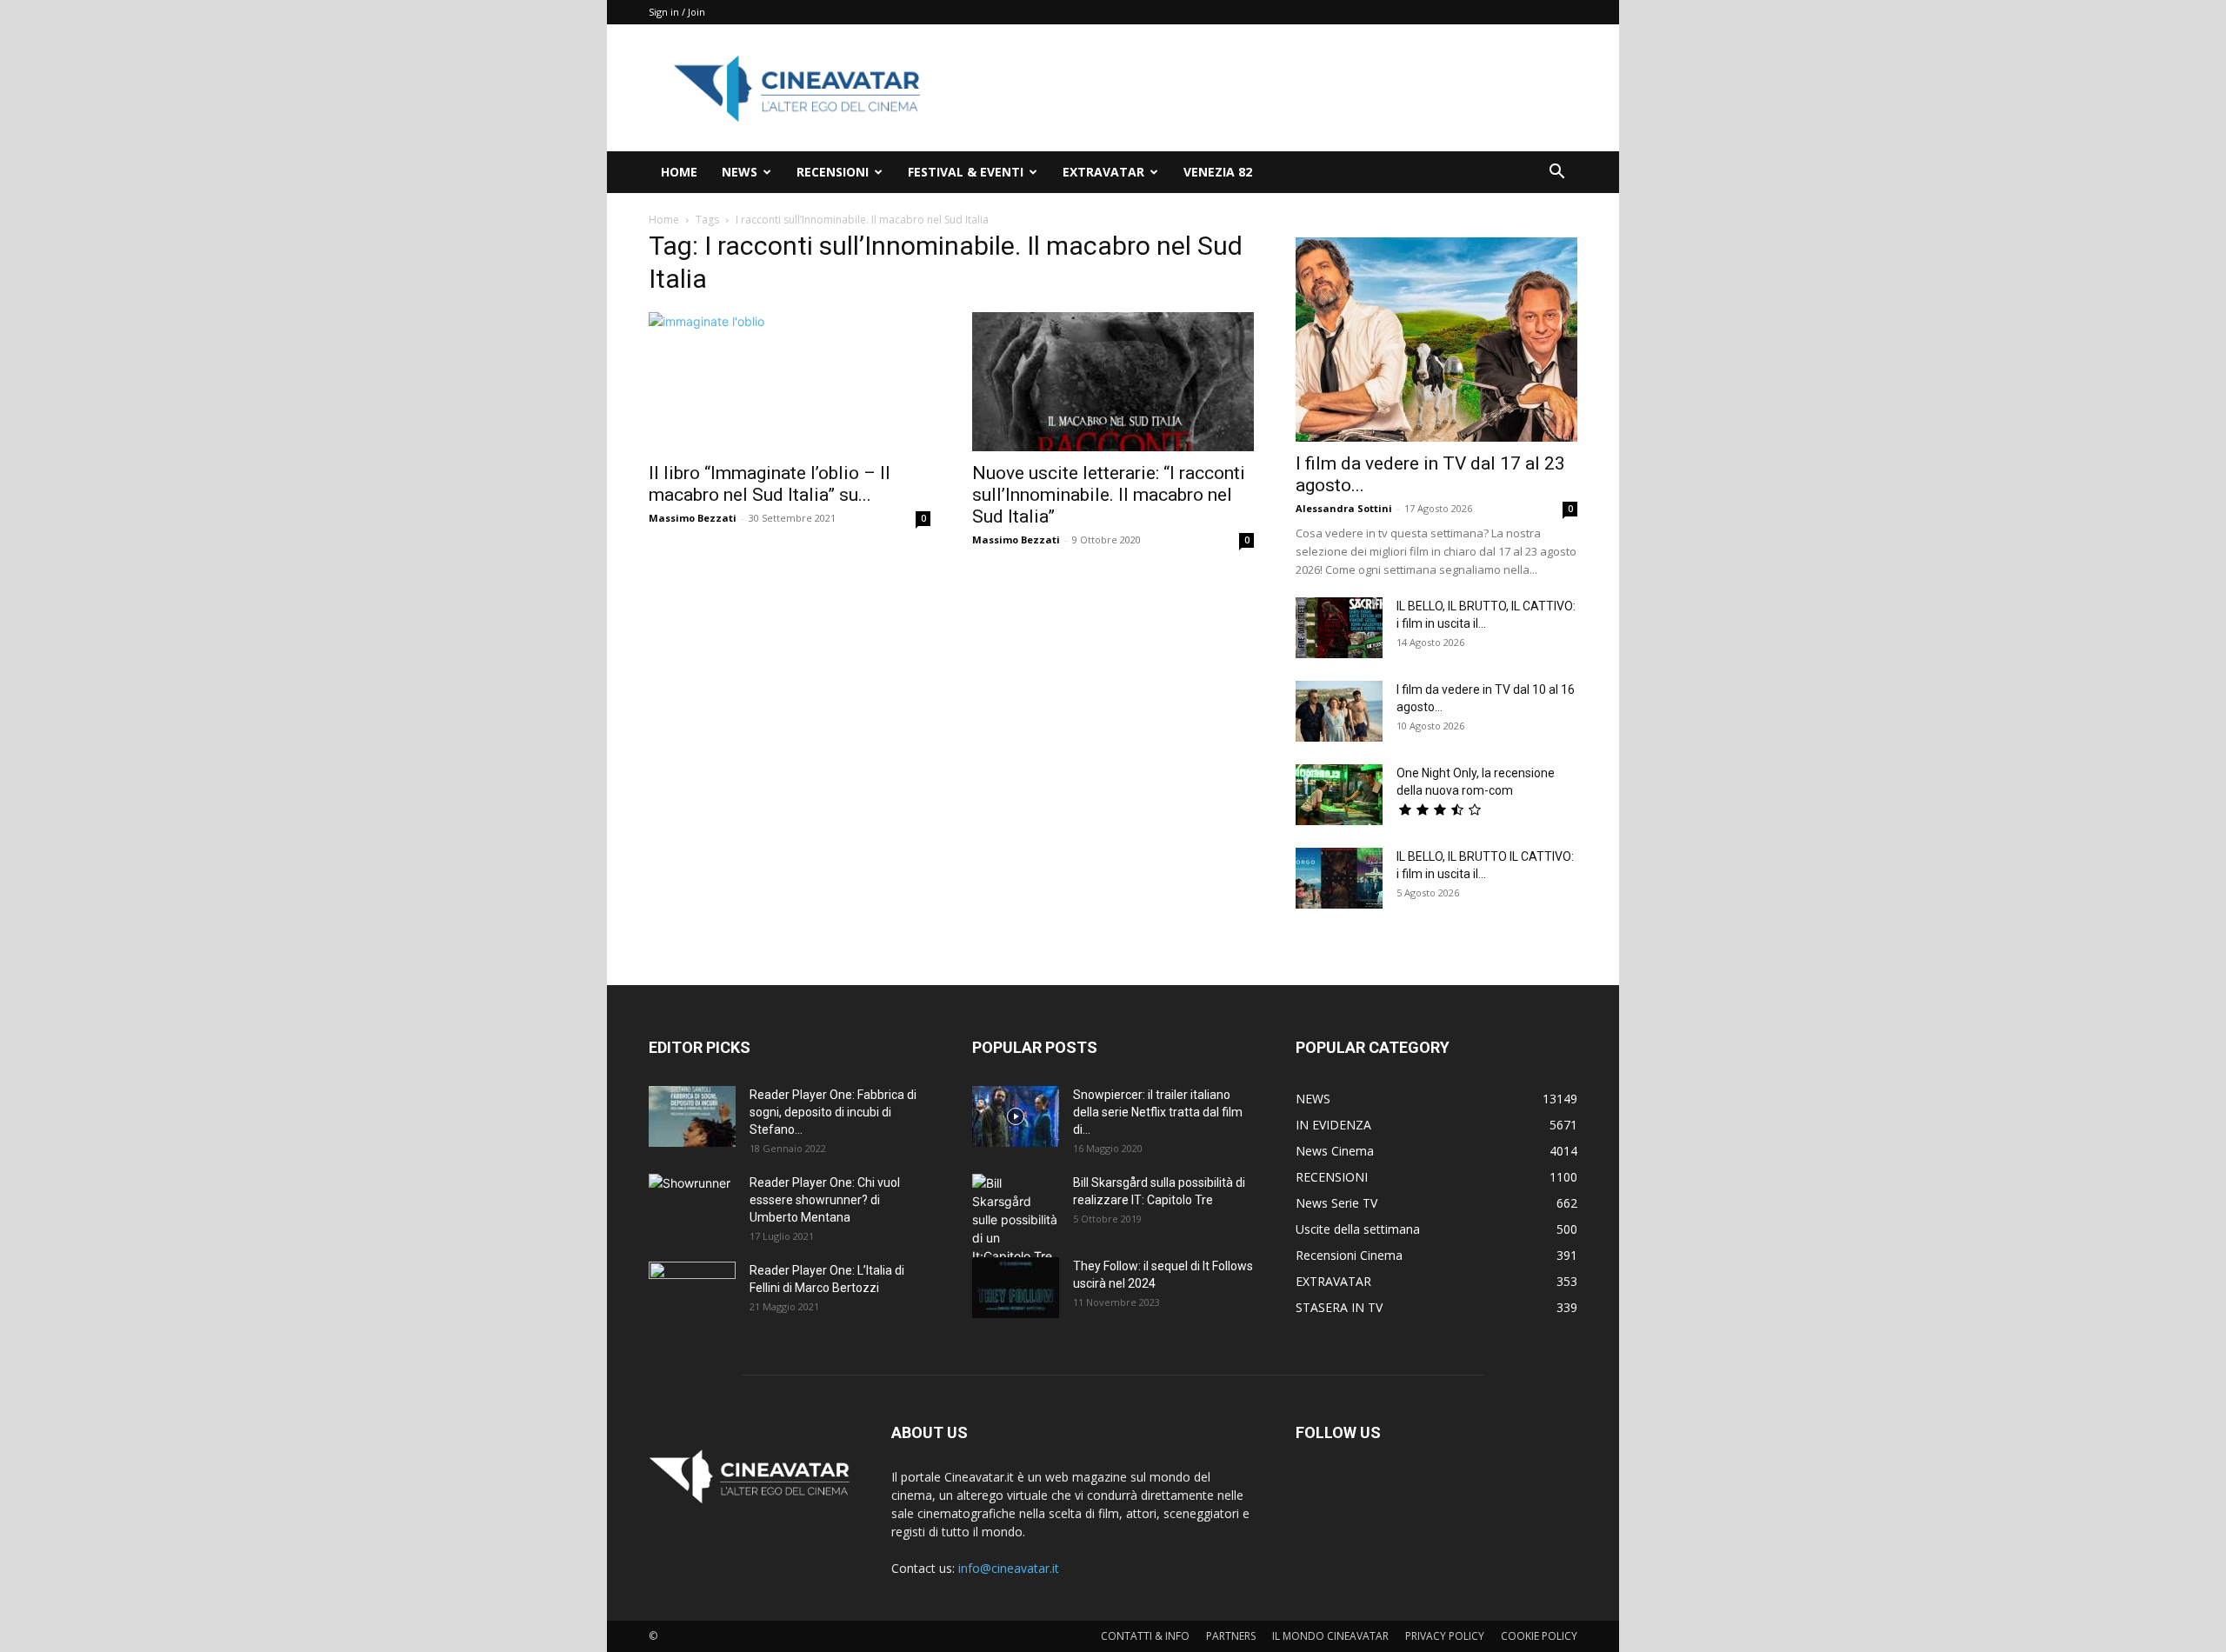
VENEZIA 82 (1218, 172)
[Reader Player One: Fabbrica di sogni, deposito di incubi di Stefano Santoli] (692, 1116)
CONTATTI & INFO (1145, 1636)
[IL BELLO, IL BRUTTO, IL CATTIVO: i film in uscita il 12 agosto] (1339, 628)
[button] (1556, 173)
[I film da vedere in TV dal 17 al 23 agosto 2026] (1436, 340)
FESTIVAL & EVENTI (966, 172)
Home (664, 220)
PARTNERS (1231, 1636)
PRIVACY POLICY (1445, 1636)
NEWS (740, 172)
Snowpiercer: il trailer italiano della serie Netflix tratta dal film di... (1158, 1112)
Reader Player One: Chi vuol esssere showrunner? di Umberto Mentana (825, 1200)
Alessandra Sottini (1344, 508)
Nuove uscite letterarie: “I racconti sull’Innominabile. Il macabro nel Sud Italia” (1109, 495)
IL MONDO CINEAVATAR (1330, 1636)
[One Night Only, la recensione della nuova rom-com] (1339, 795)
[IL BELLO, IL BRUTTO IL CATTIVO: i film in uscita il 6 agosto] (1339, 878)
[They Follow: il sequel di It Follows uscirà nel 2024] (1016, 1288)
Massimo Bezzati (693, 518)
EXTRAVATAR (1103, 172)
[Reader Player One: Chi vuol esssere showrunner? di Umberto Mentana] (692, 1204)
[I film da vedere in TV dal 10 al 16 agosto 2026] (1339, 711)
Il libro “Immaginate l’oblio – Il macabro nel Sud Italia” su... (770, 484)
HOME (679, 172)
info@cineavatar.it (1009, 1568)
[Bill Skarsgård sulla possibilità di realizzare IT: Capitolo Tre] (1016, 1219)
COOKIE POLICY (1539, 1636)
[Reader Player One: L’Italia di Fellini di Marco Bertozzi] (692, 1292)
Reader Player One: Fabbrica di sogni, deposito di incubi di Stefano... (833, 1112)
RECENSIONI (833, 172)
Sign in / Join (677, 12)
